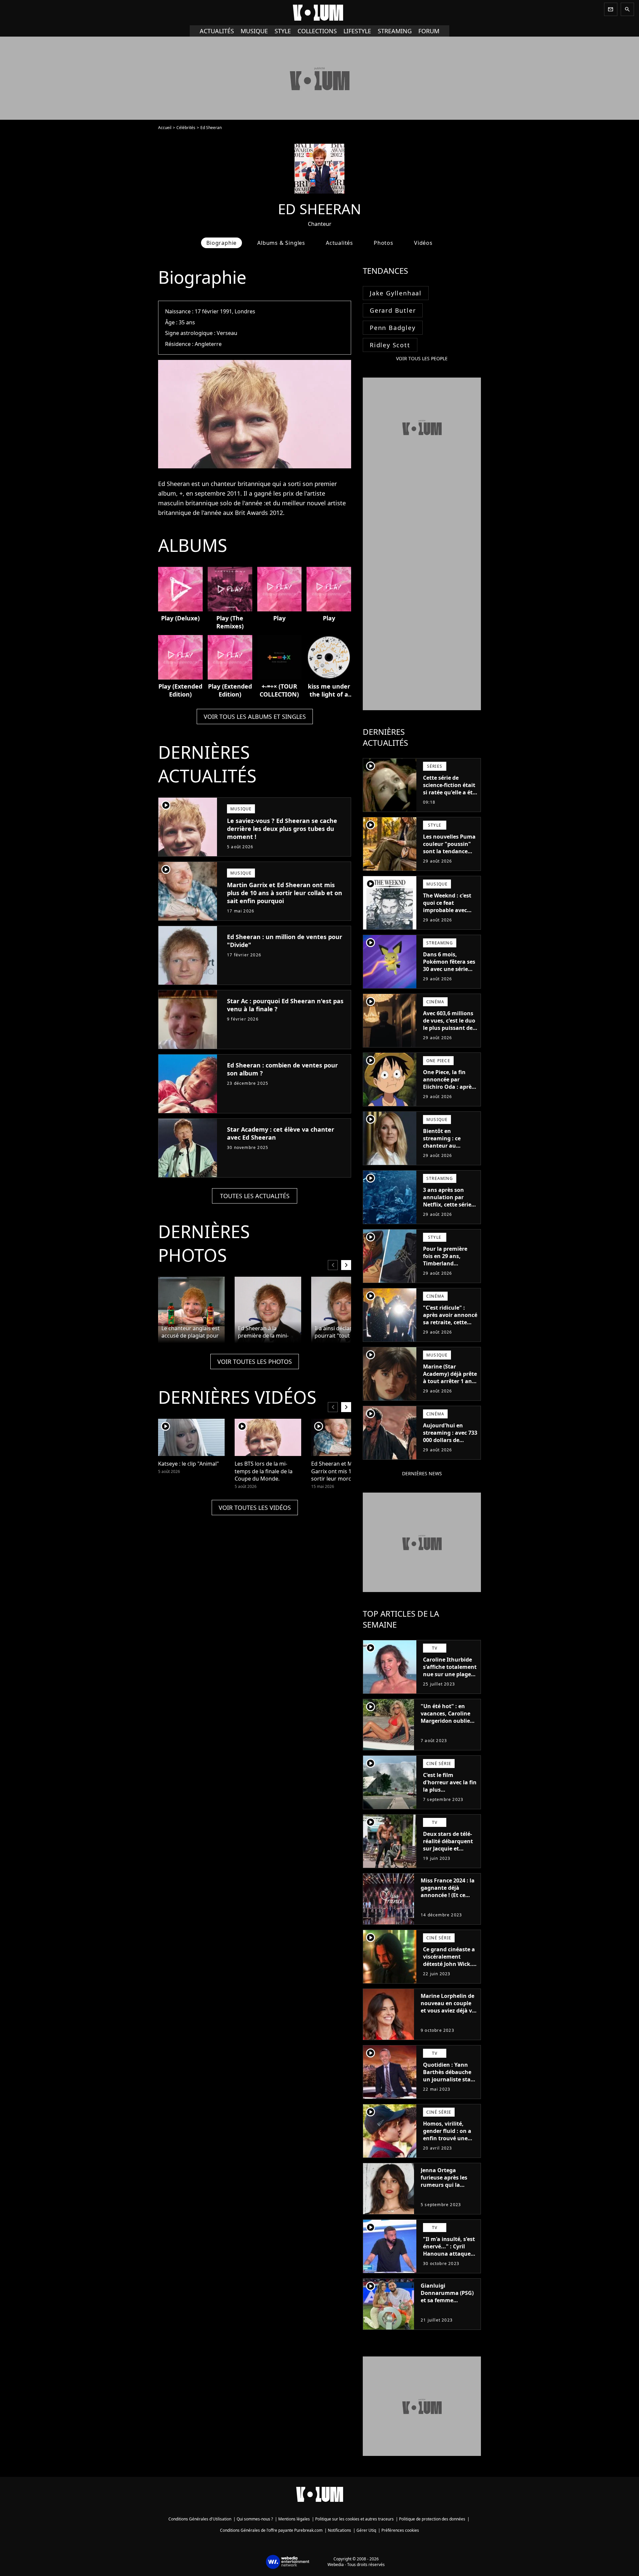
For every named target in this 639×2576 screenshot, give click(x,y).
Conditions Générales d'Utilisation (200, 2519)
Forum (429, 31)
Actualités (217, 31)
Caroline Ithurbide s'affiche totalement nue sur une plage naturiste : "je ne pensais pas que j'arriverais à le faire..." (450, 1682)
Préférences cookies (400, 2530)
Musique (254, 31)
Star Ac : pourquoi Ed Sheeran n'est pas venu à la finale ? (285, 1005)
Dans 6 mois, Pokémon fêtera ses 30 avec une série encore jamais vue (449, 965)
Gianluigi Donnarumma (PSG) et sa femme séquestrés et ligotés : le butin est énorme (448, 2300)
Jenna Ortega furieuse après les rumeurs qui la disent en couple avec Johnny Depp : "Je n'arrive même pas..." (446, 2192)
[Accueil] (319, 13)
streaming (395, 31)
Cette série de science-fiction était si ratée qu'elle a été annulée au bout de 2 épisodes (449, 792)
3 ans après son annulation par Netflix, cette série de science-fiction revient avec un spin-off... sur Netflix (447, 1212)
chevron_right (346, 1265)
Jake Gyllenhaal (396, 293)
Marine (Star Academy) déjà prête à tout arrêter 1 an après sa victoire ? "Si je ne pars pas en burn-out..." (450, 1385)
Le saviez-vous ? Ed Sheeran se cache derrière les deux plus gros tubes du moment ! (282, 829)
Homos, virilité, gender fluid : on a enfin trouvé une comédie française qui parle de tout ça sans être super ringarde (449, 2146)
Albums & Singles (281, 243)
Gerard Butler (393, 310)
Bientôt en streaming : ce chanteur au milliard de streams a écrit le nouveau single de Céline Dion (449, 1153)
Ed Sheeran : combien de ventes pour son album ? (282, 1069)
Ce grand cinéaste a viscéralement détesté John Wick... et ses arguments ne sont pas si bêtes (450, 1964)
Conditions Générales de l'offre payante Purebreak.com (271, 2530)
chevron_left (333, 1265)
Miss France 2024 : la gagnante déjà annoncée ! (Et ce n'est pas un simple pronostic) (448, 1895)
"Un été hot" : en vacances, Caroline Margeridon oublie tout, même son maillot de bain (445, 1721)
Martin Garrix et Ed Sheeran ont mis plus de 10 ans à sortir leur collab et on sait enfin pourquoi (285, 893)
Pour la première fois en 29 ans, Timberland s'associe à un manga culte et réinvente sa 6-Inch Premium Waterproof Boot (448, 1274)
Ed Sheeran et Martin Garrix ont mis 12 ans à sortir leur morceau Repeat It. (340, 1471)
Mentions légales (294, 2519)
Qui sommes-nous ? (255, 2519)
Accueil (165, 128)
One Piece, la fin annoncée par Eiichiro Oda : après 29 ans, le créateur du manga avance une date (449, 1090)
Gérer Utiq (366, 2530)
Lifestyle (357, 31)
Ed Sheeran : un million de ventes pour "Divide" (285, 941)
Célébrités (186, 128)
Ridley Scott (390, 345)
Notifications (339, 2530)
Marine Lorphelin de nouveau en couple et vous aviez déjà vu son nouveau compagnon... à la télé (448, 2014)
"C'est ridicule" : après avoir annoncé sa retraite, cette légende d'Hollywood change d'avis (450, 1326)
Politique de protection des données (432, 2519)
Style (283, 31)
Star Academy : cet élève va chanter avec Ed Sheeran (281, 1133)
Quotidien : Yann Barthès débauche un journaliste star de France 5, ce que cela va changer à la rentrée (449, 2083)
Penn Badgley (393, 328)
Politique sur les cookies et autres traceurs (354, 2519)
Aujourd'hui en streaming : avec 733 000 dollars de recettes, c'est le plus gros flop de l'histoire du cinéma (450, 1444)
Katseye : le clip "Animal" (189, 1464)
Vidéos (423, 243)
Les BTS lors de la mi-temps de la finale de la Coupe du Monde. (264, 1471)
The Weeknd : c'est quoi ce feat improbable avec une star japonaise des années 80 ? (448, 910)
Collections (317, 31)
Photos (384, 243)
